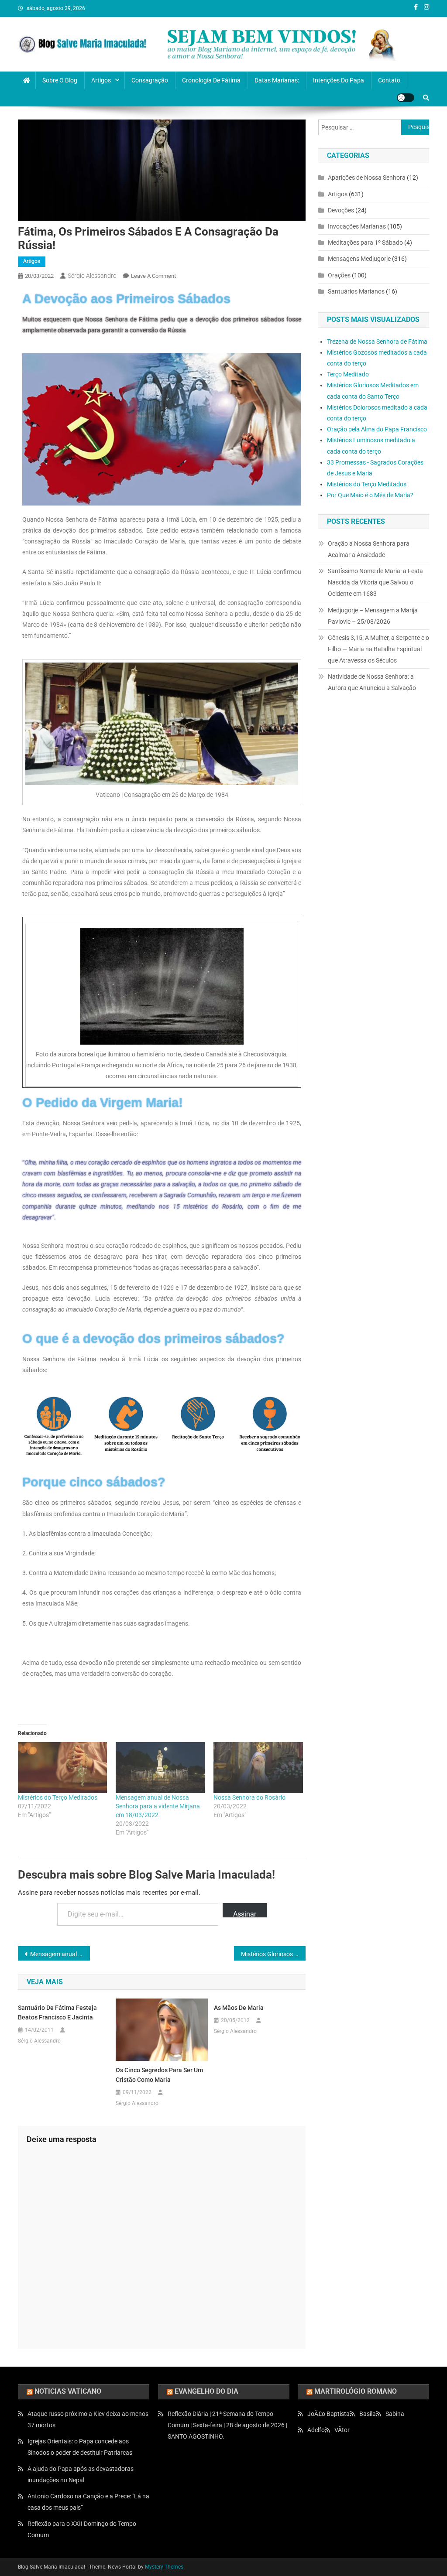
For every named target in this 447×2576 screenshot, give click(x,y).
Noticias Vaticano (68, 2391)
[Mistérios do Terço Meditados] (62, 1768)
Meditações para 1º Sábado (365, 243)
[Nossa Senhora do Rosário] (258, 1768)
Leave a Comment (153, 276)
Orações (339, 275)
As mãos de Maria (239, 2008)
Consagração (150, 80)
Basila (368, 2414)
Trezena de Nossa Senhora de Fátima (377, 342)
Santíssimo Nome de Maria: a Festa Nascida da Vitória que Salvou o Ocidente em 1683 (375, 582)
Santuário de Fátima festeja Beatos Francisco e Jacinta (57, 2012)
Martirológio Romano (356, 2391)
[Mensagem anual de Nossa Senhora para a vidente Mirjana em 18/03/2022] (160, 1768)
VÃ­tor (342, 2430)
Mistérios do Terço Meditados (58, 1797)
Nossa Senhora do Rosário (249, 1797)
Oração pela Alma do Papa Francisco (377, 429)
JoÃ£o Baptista (328, 2414)
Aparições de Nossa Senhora (367, 178)
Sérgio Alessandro (92, 276)
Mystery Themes (164, 2567)
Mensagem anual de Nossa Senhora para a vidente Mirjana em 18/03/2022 (158, 1806)
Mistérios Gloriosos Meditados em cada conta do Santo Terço (273, 1954)
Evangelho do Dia (206, 2391)
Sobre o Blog (60, 80)
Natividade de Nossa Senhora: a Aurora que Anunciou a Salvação (372, 682)
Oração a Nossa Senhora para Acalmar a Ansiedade (369, 549)
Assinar (245, 1914)
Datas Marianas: (277, 80)
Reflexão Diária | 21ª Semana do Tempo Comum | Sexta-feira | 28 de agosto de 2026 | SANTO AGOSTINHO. (227, 2425)
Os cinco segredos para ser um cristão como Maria (159, 2075)
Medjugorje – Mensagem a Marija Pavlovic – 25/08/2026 (373, 616)
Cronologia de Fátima (211, 80)
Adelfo (316, 2430)
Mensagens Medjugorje (359, 259)
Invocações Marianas (357, 226)
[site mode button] (406, 98)
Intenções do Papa (339, 80)
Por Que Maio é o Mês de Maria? (370, 495)
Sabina (395, 2414)
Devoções (341, 210)
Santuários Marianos (356, 291)
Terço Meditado (348, 374)
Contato (389, 80)
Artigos (101, 80)
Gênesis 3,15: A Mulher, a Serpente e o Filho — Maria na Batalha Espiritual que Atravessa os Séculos (378, 649)
